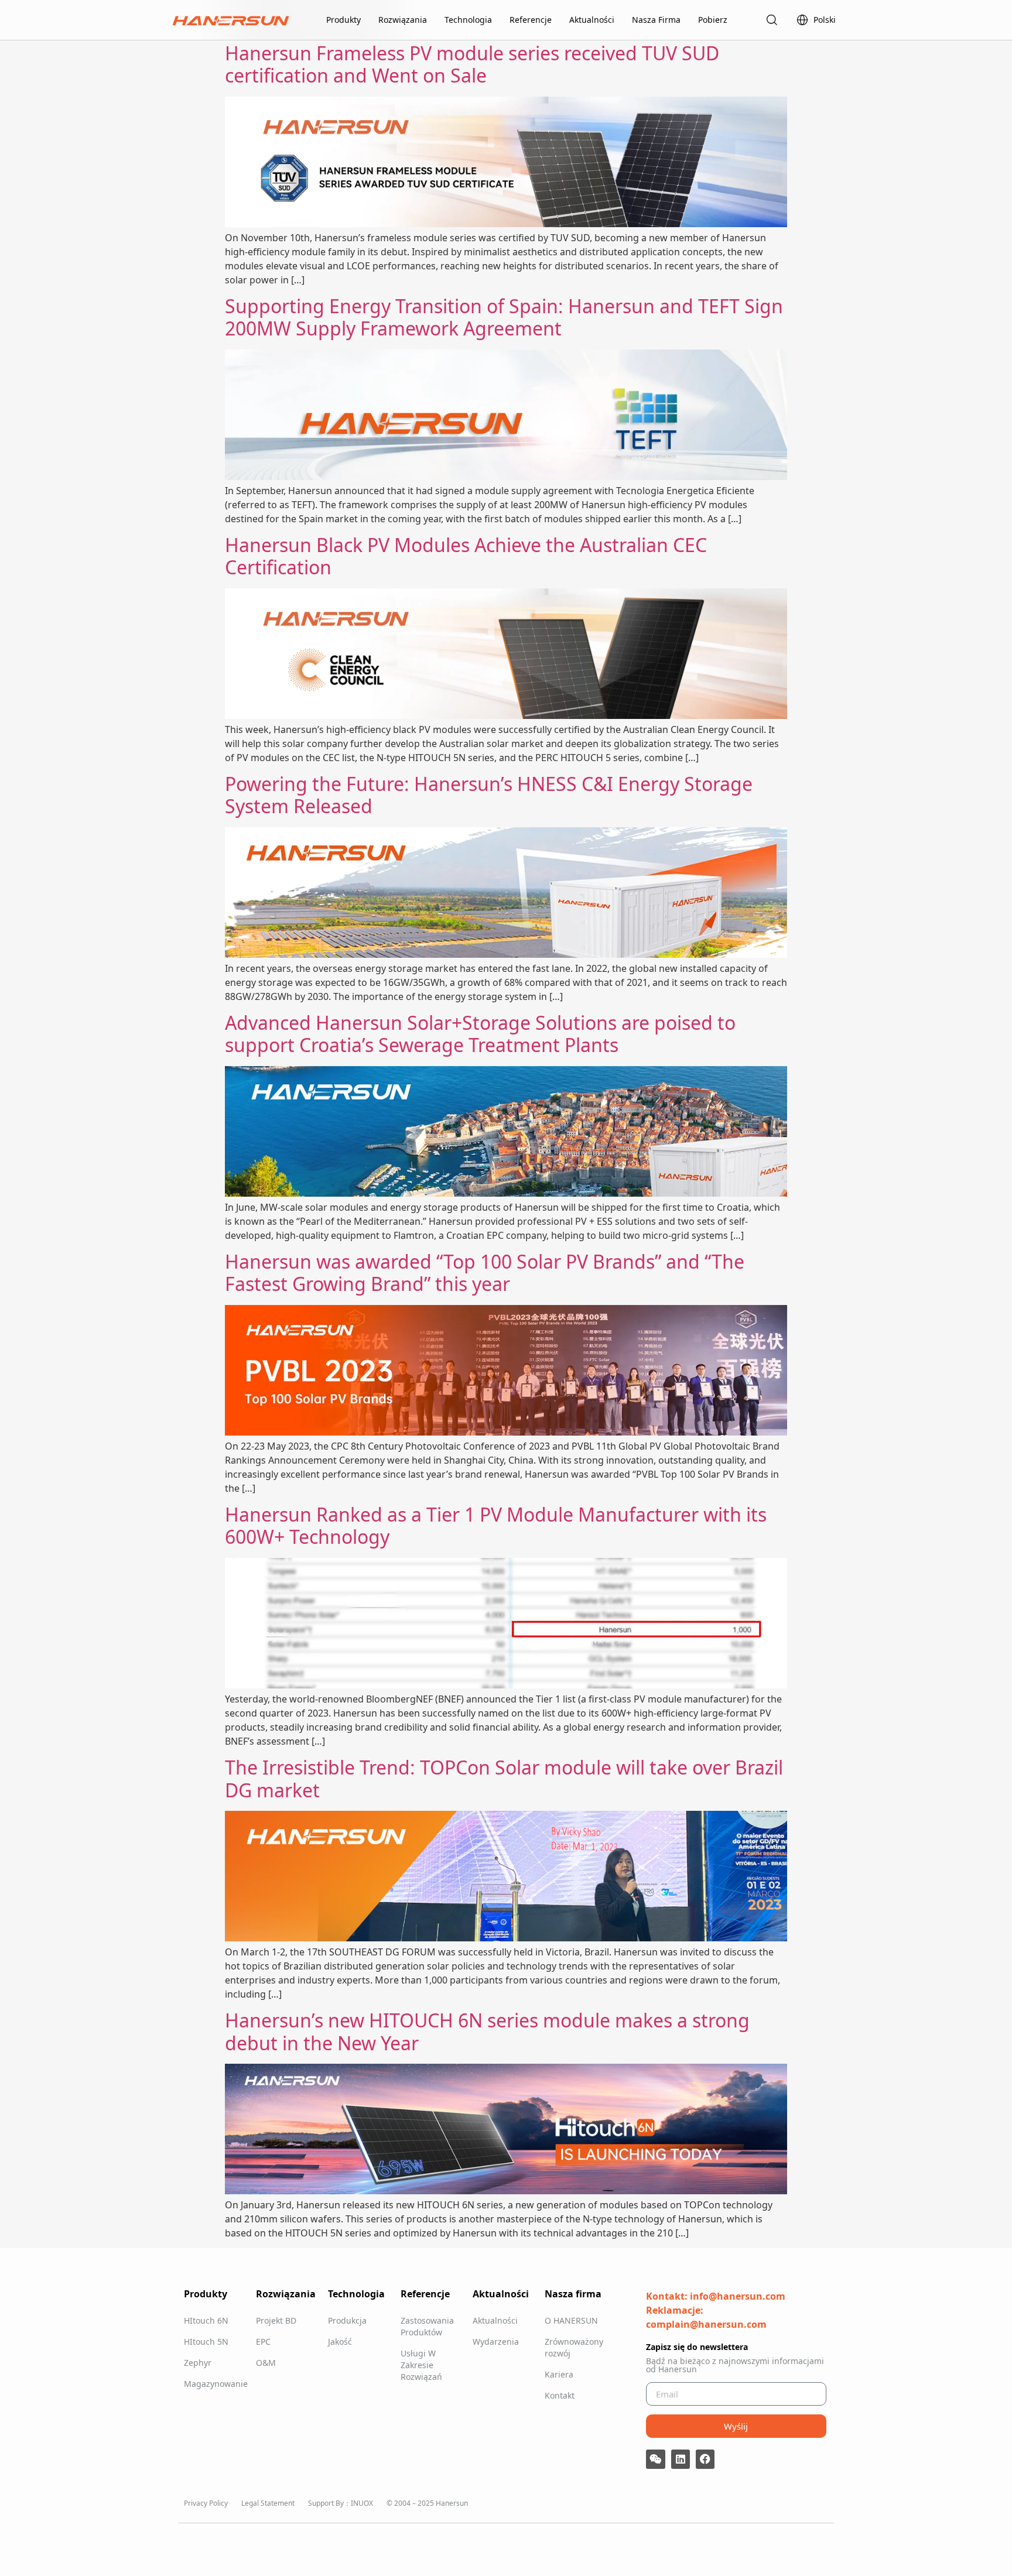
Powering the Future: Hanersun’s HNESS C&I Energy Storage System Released (489, 795)
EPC (263, 2342)
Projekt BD (276, 2320)
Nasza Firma (656, 20)
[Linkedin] (681, 2459)
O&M (266, 2363)
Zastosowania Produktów (427, 2326)
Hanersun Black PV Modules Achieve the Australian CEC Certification (466, 556)
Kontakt (560, 2395)
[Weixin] (655, 2459)
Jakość (340, 2342)
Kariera (559, 2374)
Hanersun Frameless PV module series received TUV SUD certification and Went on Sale (472, 64)
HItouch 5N (206, 2342)
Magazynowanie (214, 2384)
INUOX (362, 2503)
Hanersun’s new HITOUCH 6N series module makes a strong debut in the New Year (487, 2031)
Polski (825, 20)
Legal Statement (268, 2503)
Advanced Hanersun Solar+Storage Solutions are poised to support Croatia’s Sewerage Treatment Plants (480, 1034)
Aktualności (592, 20)
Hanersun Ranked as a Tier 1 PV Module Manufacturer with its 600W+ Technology (496, 1525)
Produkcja (347, 2320)
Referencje (531, 20)
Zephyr (198, 2363)
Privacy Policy (206, 2503)
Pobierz (713, 20)
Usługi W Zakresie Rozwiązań (421, 2365)
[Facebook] (705, 2459)
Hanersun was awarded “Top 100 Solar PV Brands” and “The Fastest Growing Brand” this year (485, 1272)
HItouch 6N (206, 2320)
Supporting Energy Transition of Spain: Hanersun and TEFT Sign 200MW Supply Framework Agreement (504, 317)
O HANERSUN (571, 2320)
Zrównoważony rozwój (574, 2347)
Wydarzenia (496, 2342)
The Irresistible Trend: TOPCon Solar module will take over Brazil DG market (504, 1778)
